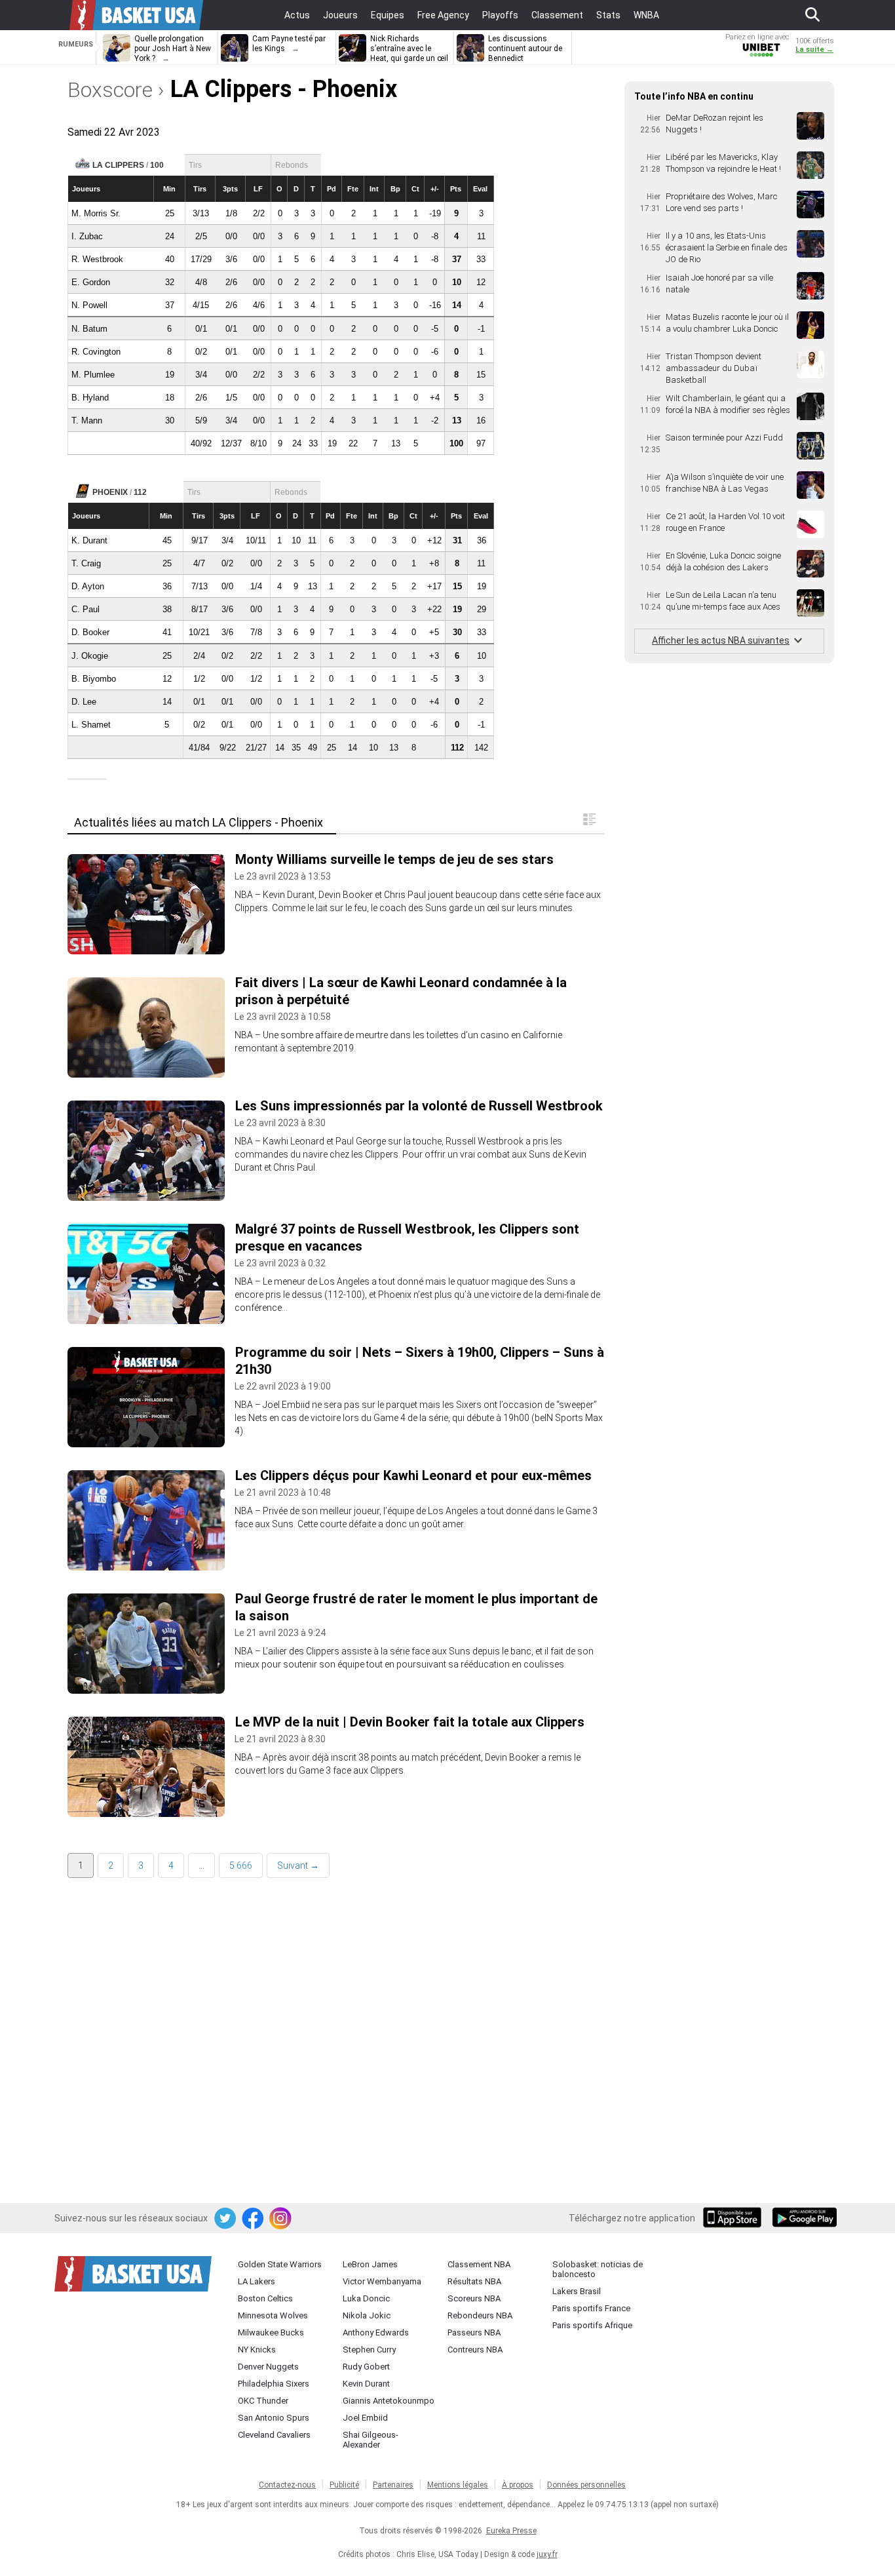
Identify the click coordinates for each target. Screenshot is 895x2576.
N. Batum (89, 329)
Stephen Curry (369, 2350)
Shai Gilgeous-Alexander (371, 2440)
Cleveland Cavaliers (274, 2435)
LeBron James (370, 2264)
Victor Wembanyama (382, 2281)
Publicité (344, 2485)
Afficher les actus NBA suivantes (721, 640)
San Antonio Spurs (274, 2418)
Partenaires (393, 2485)
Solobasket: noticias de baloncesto (598, 2269)
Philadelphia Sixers (274, 2384)
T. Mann (87, 420)
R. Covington (96, 352)
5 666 (241, 1865)
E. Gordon (91, 282)
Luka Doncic (366, 2298)
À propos (518, 2485)
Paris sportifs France (591, 2308)
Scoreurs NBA (474, 2298)
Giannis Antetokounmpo (389, 2401)
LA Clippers (118, 165)
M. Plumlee (93, 375)
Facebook (254, 2219)
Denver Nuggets (268, 2367)
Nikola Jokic (367, 2315)
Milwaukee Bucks (271, 2332)
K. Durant (89, 540)
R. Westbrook (97, 259)
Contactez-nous (287, 2485)
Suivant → (298, 1865)
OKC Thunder (263, 2401)
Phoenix (110, 492)
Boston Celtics (265, 2298)
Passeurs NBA (474, 2332)
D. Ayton (88, 586)
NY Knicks (257, 2350)
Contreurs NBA (475, 2350)
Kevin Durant (366, 2384)
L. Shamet (91, 725)
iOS (734, 2219)
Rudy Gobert (366, 2367)
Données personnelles (586, 2485)
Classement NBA (479, 2264)
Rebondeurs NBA (480, 2315)
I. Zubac (87, 236)
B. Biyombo (94, 679)
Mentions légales (458, 2485)
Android (804, 2219)
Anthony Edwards (376, 2332)
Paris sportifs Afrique (592, 2325)
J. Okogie (90, 656)
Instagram (281, 2219)
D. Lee (84, 702)
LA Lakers (257, 2281)
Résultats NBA (474, 2281)
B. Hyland (90, 398)
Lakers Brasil (577, 2291)
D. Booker (90, 632)
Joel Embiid (365, 2418)
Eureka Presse (511, 2531)
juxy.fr (547, 2554)
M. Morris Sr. (96, 213)
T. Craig (86, 563)
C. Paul (86, 609)
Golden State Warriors (280, 2264)
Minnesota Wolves (273, 2315)
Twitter (226, 2219)
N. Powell (89, 305)
